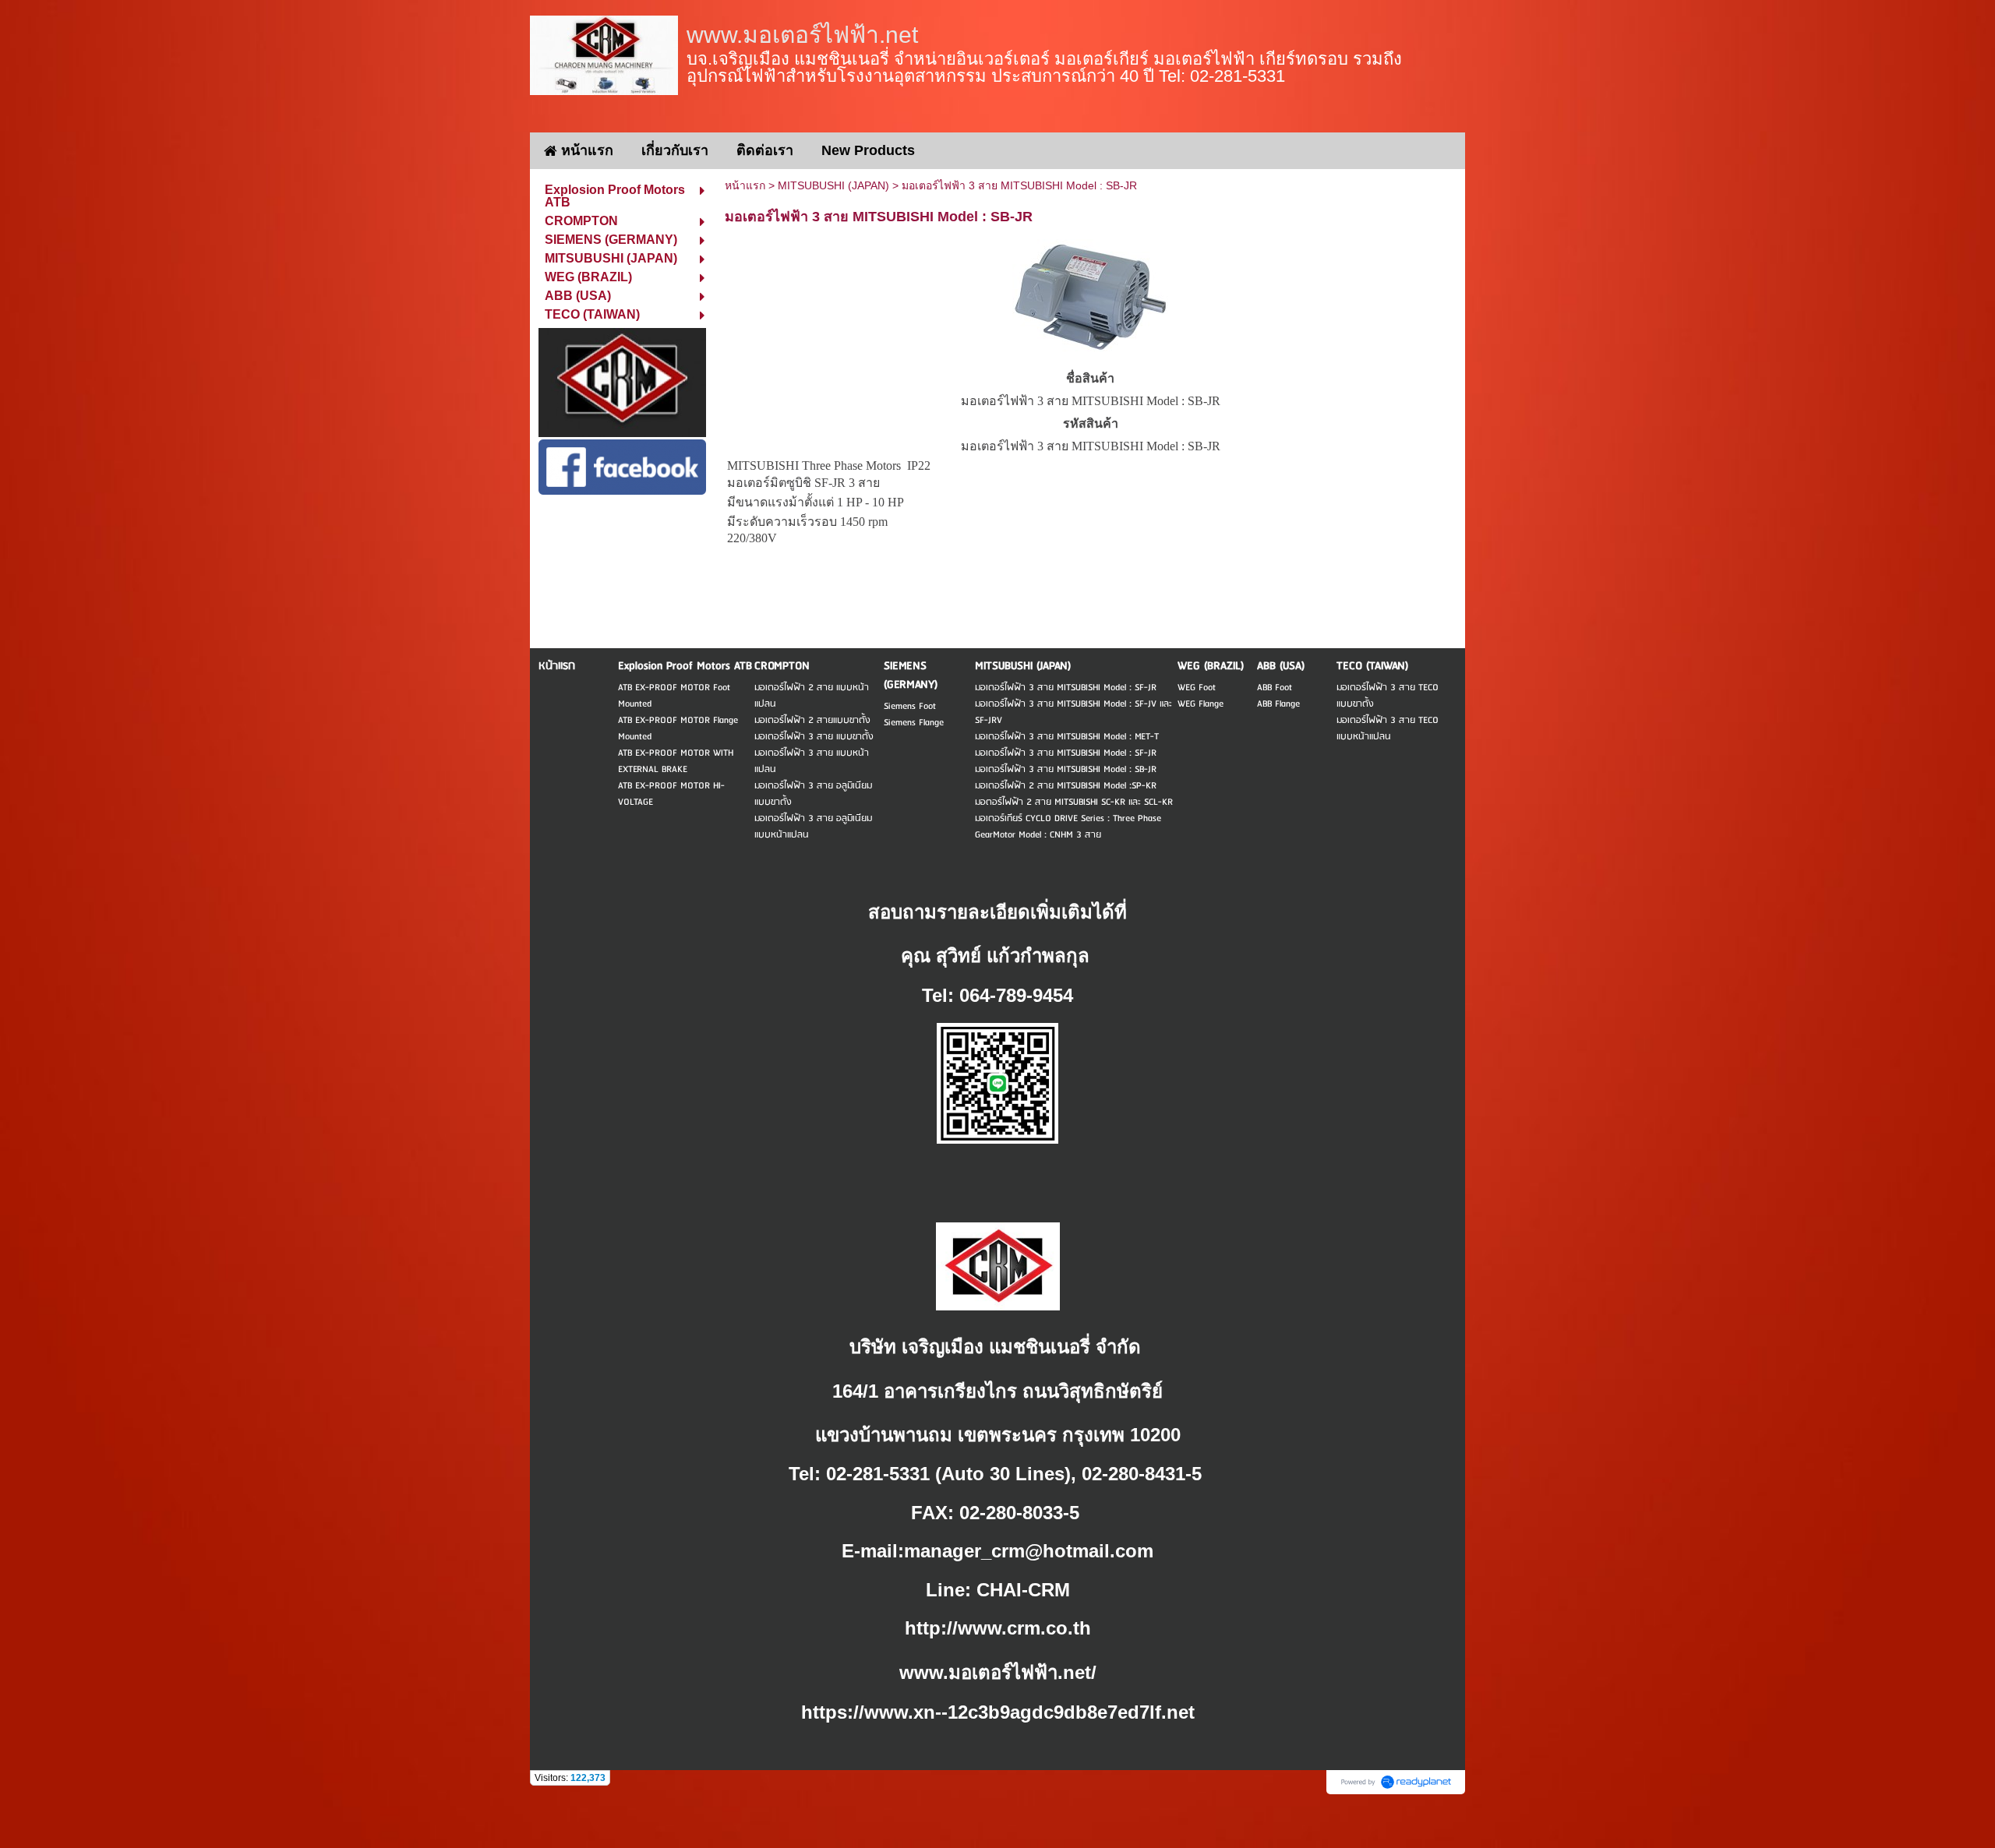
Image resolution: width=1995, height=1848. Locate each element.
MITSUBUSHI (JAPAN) (833, 185)
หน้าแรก (745, 185)
